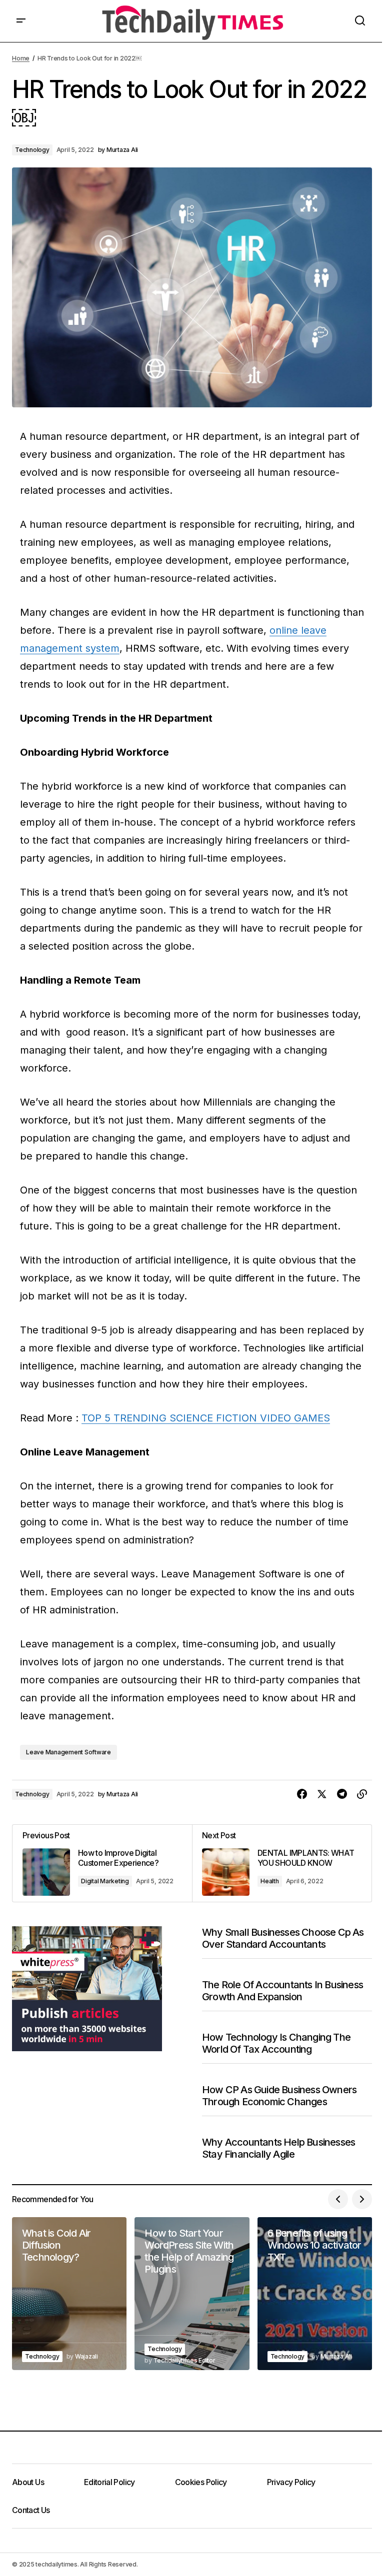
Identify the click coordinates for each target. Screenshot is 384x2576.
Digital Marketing (105, 1881)
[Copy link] (362, 1794)
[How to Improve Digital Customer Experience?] (102, 1863)
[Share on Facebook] (302, 1794)
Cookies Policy (201, 2482)
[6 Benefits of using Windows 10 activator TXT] (315, 2294)
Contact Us (31, 2510)
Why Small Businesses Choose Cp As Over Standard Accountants (283, 1938)
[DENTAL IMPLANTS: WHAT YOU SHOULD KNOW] (282, 1863)
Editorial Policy (109, 2482)
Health (270, 1881)
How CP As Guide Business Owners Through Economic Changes (279, 2096)
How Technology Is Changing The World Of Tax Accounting (276, 2043)
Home (21, 58)
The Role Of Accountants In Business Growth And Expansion (282, 1991)
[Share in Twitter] (322, 1794)
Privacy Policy (291, 2482)
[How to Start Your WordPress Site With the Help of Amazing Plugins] (192, 2294)
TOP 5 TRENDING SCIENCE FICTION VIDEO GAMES (206, 1418)
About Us (28, 2482)
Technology (32, 150)
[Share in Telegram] (342, 1794)
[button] (21, 21)
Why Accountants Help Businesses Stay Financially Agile (278, 2148)
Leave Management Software (68, 1752)
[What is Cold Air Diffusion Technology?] (69, 2294)
